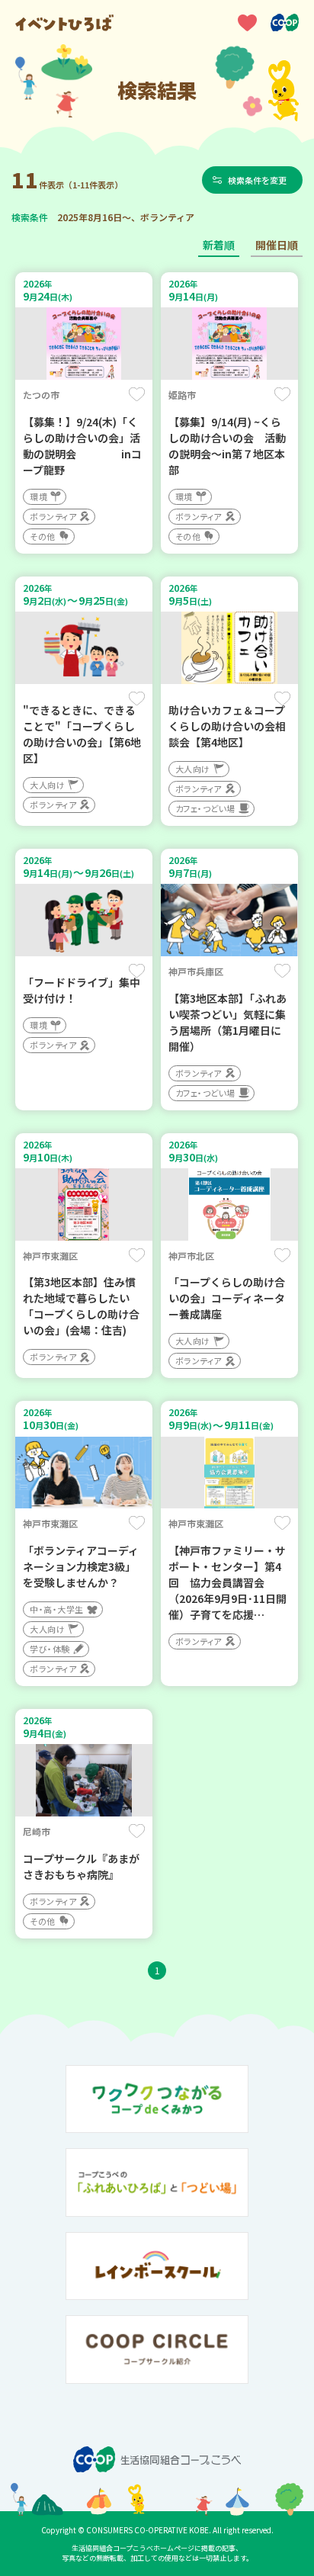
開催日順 (277, 245)
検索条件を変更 (257, 180)
